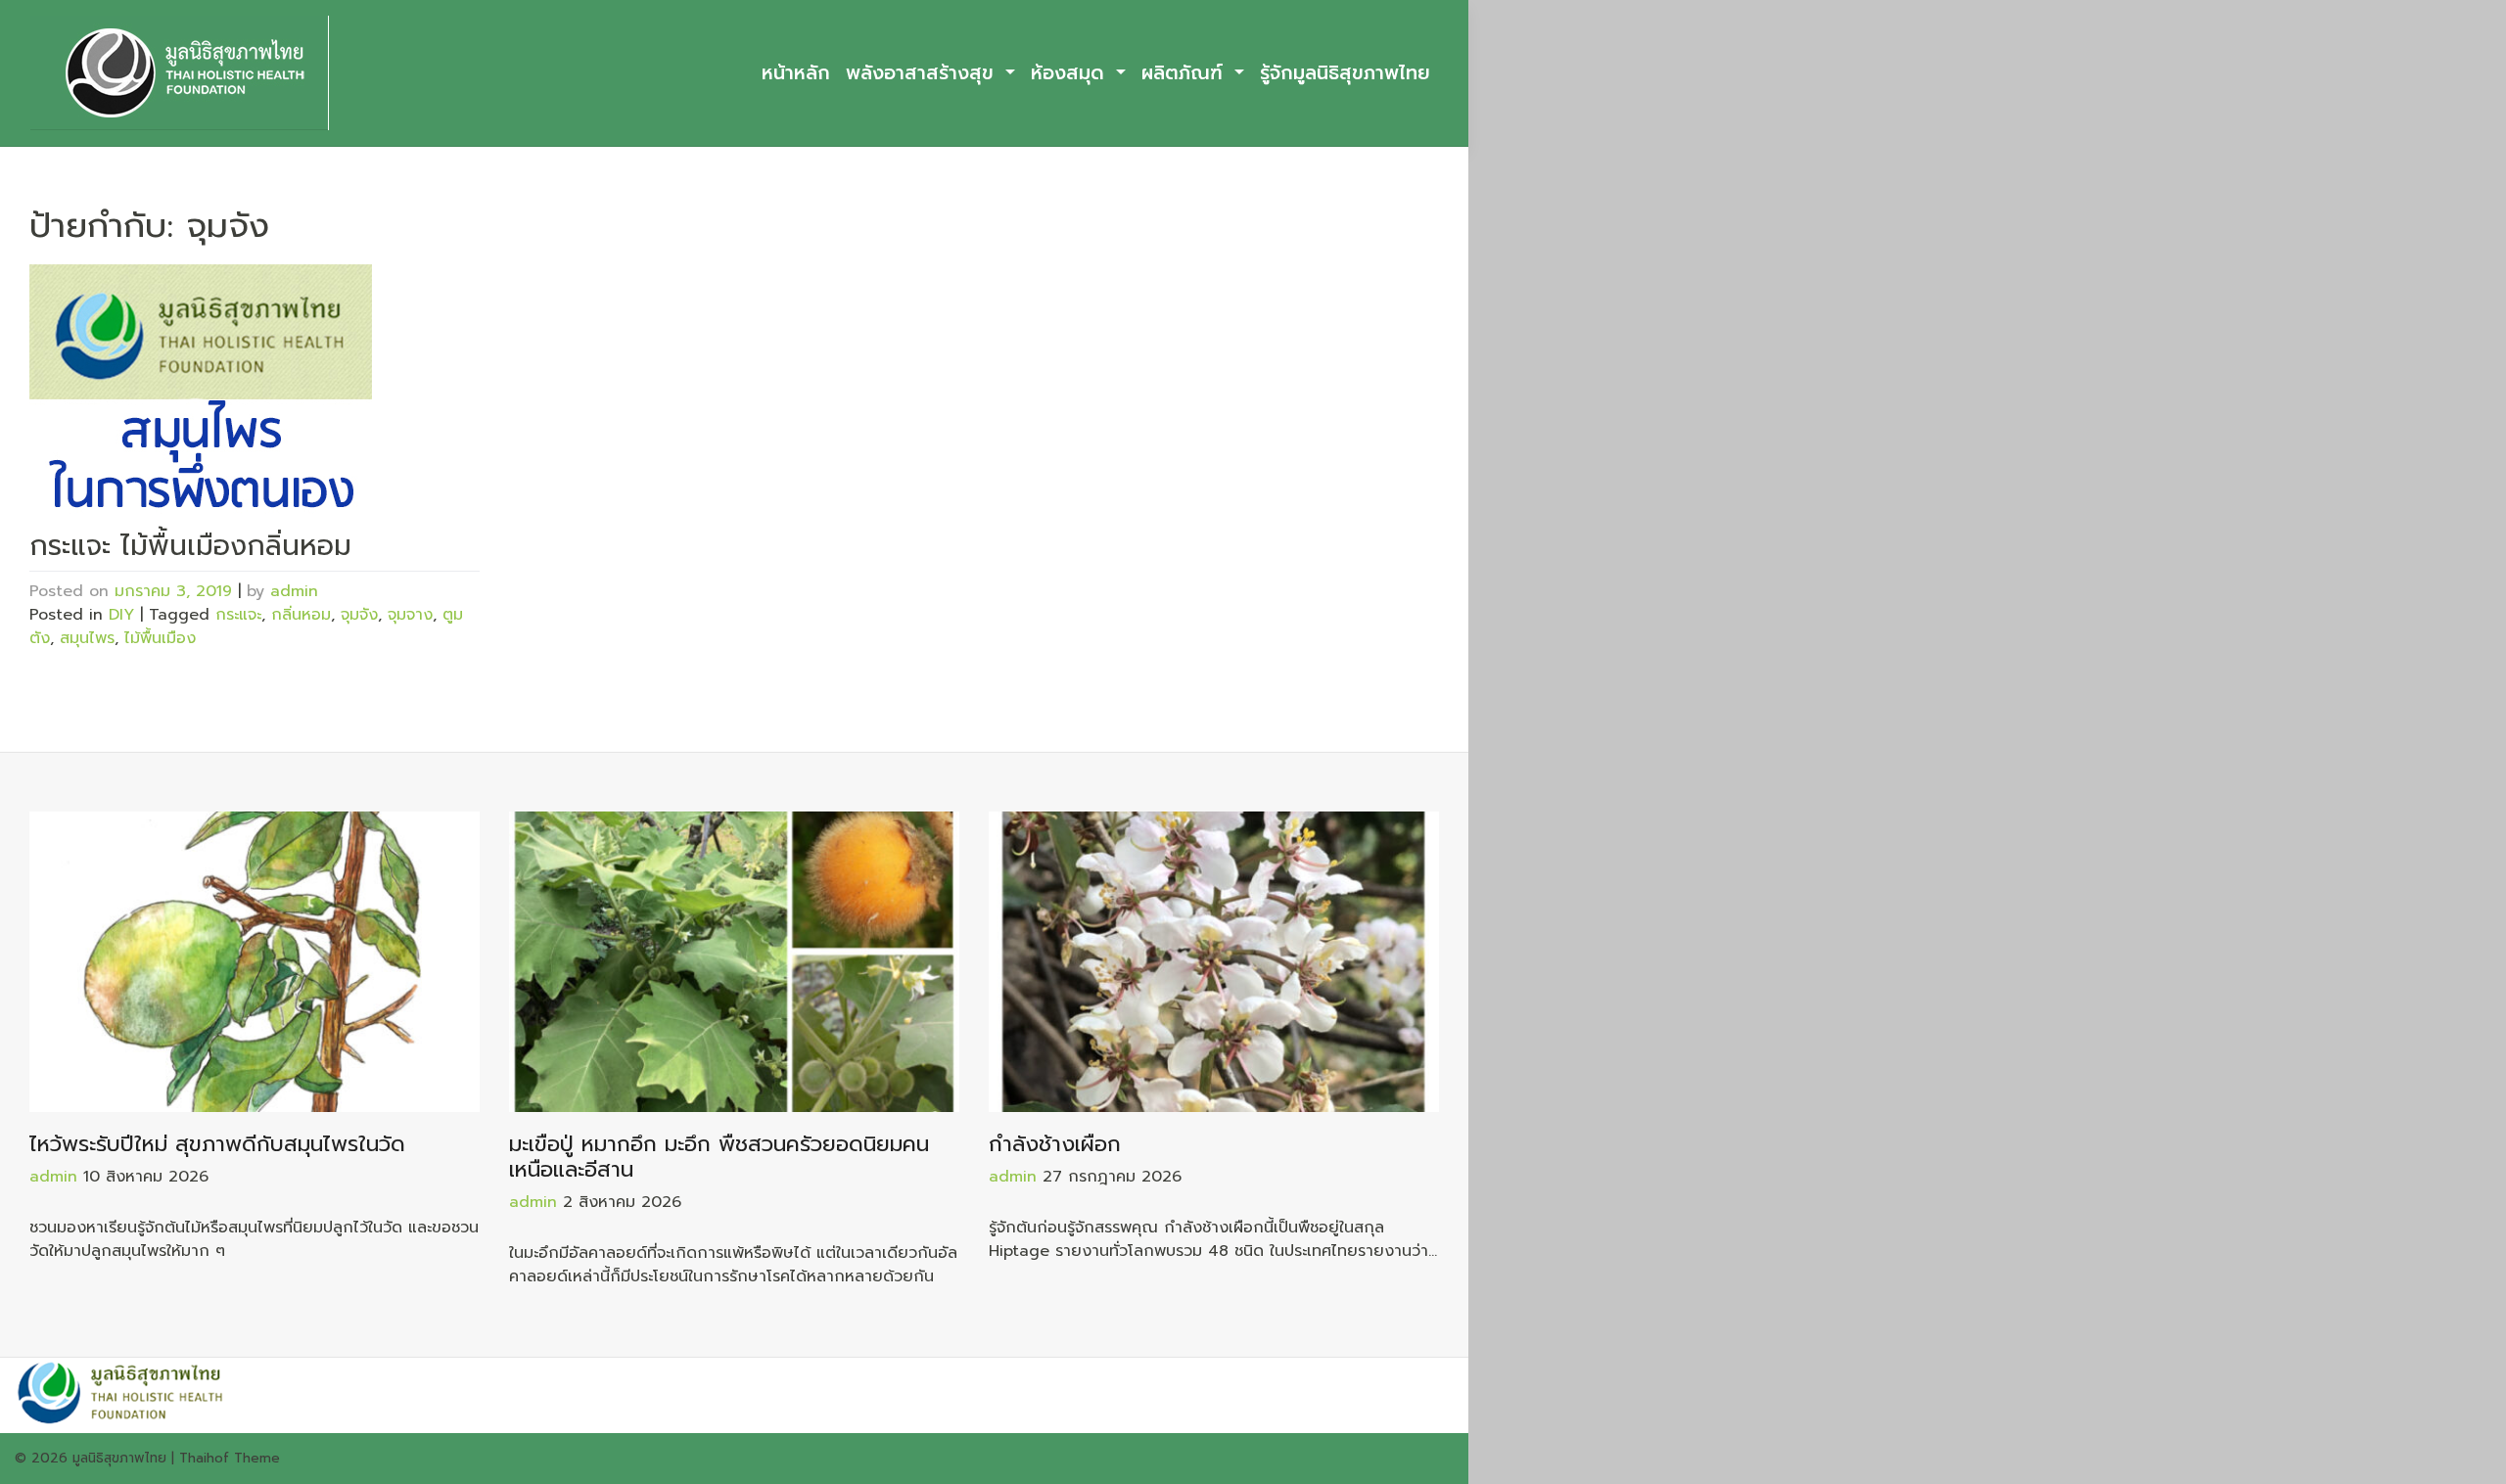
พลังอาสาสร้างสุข (923, 73)
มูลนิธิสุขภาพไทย (119, 1458)
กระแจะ (238, 615)
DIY (121, 615)
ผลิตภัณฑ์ (1185, 73)
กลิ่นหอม (301, 615)
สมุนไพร (87, 638)
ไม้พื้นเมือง (160, 638)
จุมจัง (359, 615)
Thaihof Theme (230, 1458)
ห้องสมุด (1071, 73)
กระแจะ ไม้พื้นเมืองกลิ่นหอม (190, 546)
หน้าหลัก (796, 73)
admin (294, 591)
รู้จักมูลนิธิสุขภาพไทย (1345, 73)
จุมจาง (410, 615)
